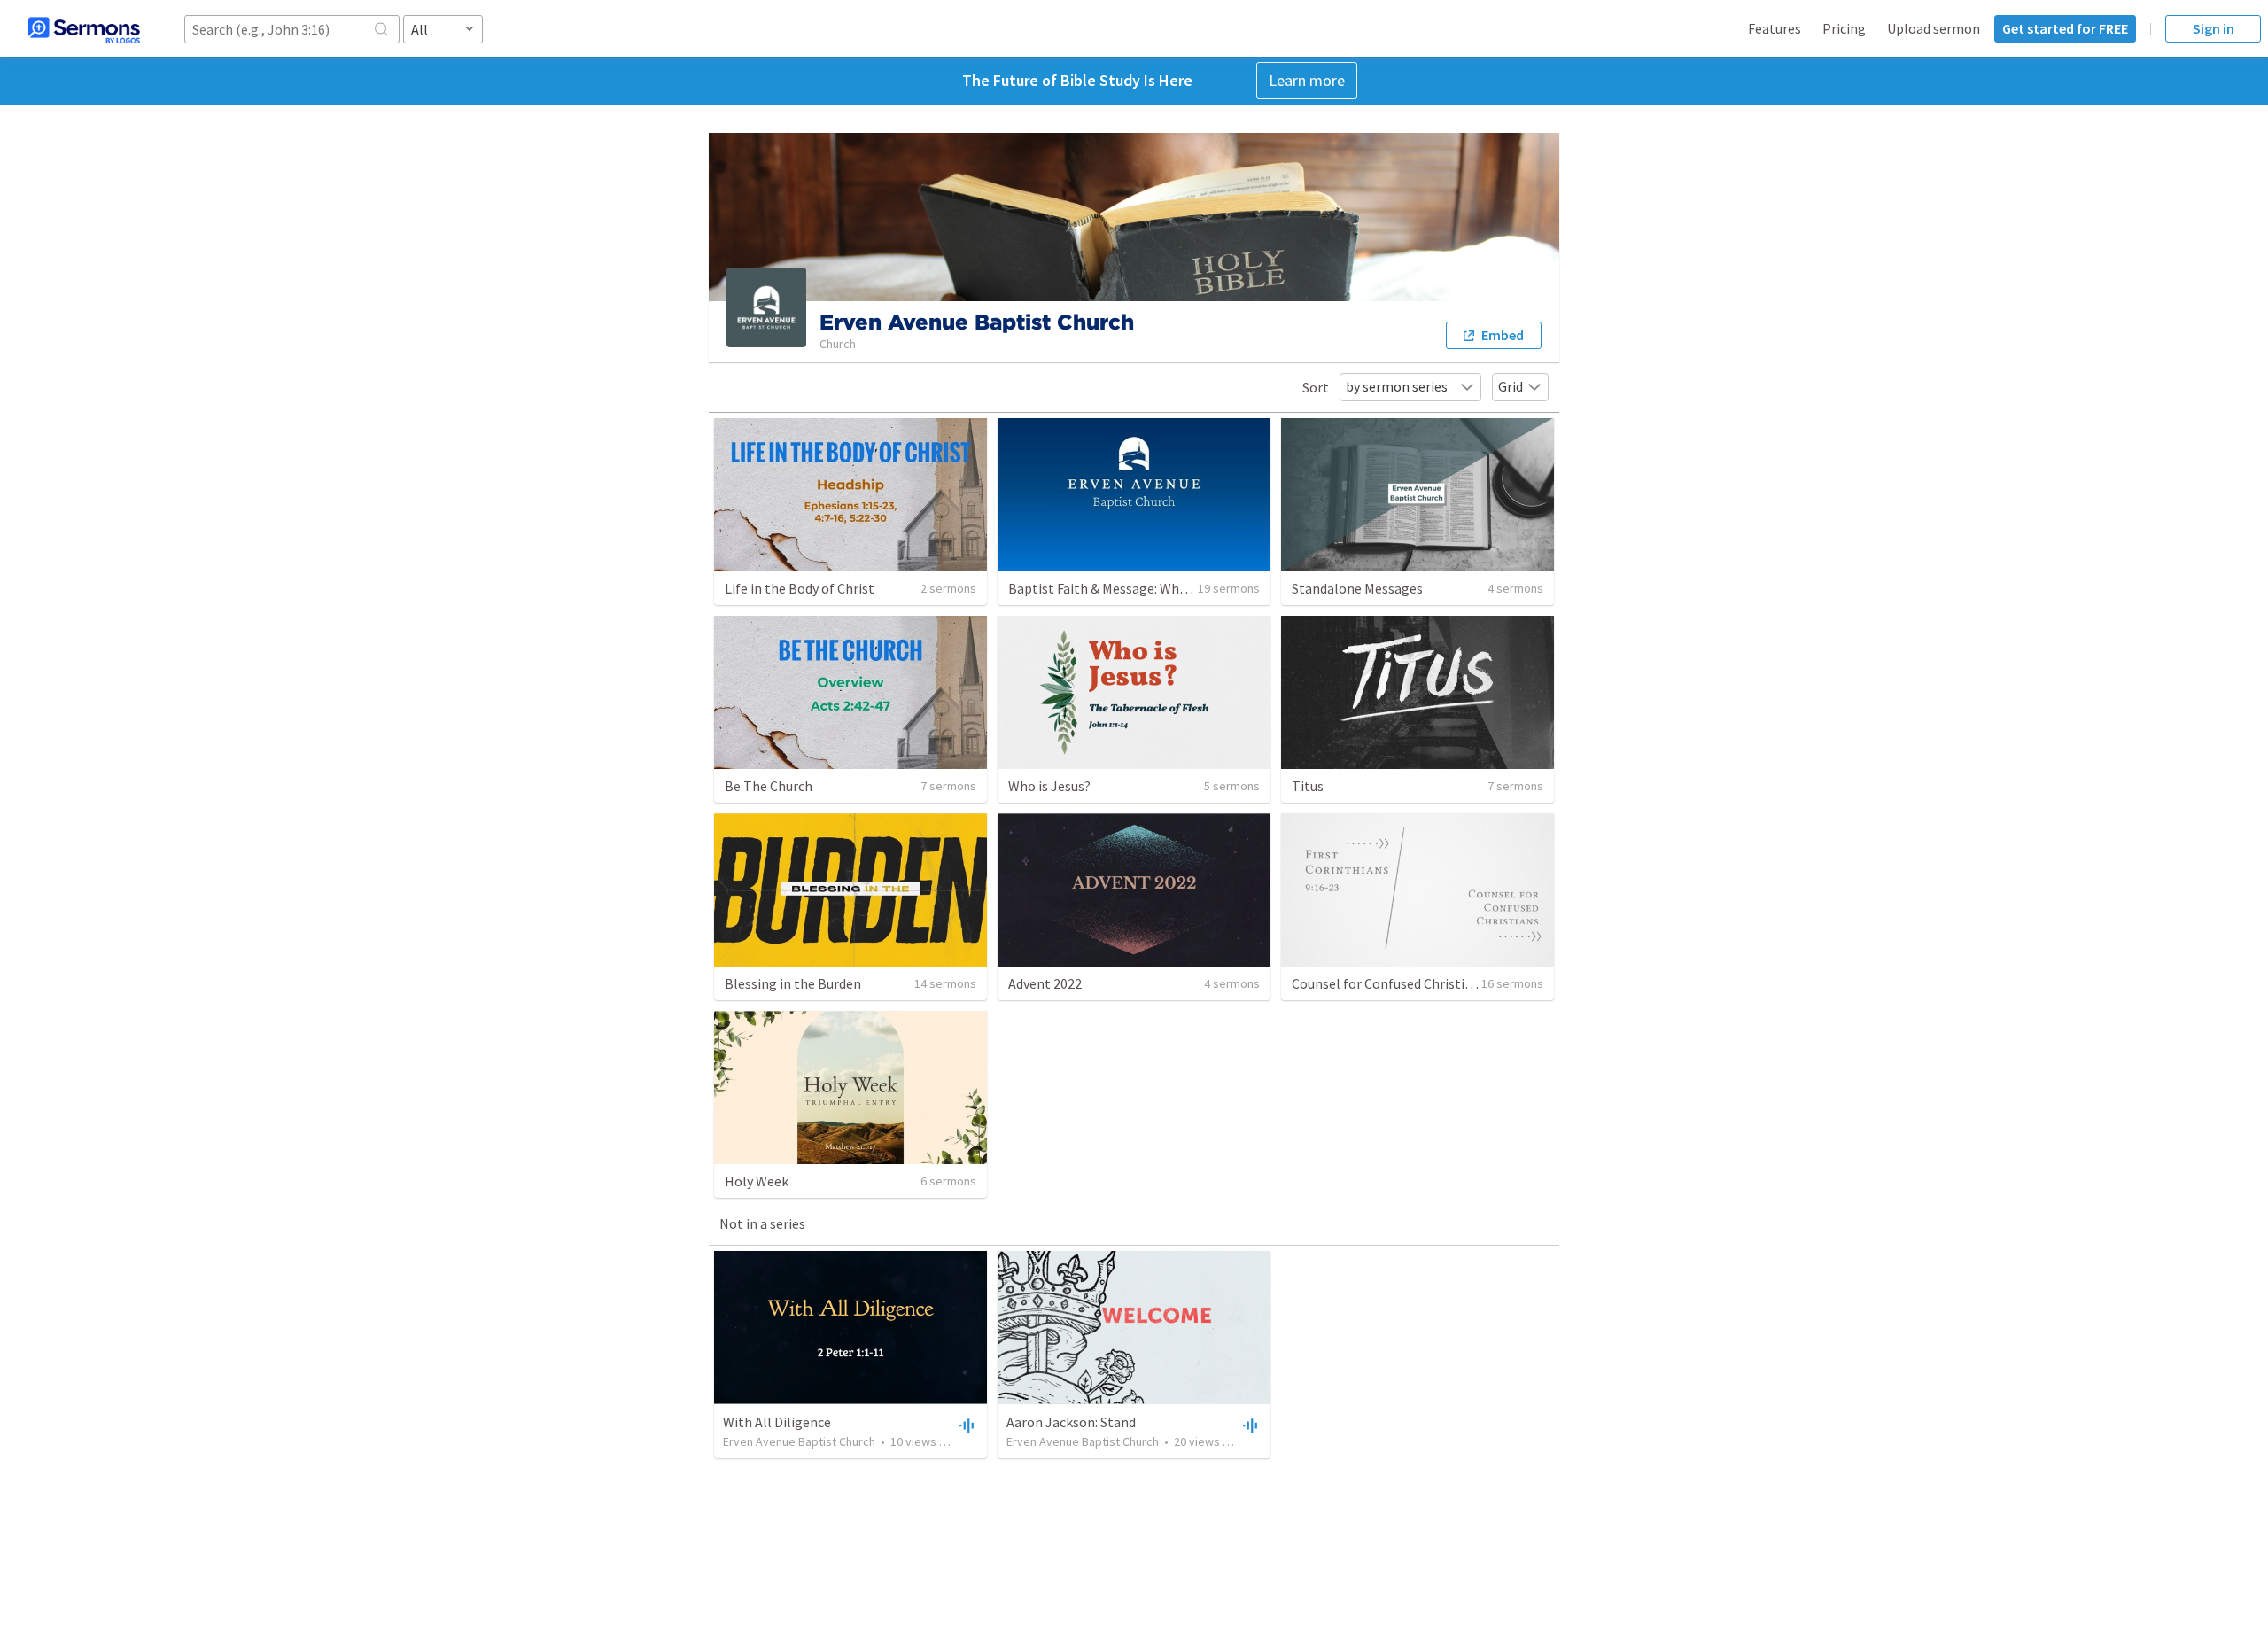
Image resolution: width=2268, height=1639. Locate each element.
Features (1775, 28)
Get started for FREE (2065, 28)
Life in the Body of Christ (800, 588)
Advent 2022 (1045, 983)
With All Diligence (777, 1422)
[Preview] (965, 1425)
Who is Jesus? (1049, 786)
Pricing (1844, 28)
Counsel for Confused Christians (1389, 983)
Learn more (1307, 80)
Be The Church (769, 786)
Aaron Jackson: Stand (1071, 1422)
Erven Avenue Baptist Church (799, 1441)
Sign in (2214, 28)
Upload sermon (1934, 28)
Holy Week (757, 1181)
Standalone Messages (1357, 588)
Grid (1511, 386)
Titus (1308, 786)
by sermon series (1397, 386)
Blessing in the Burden (793, 983)
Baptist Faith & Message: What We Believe (1134, 588)
